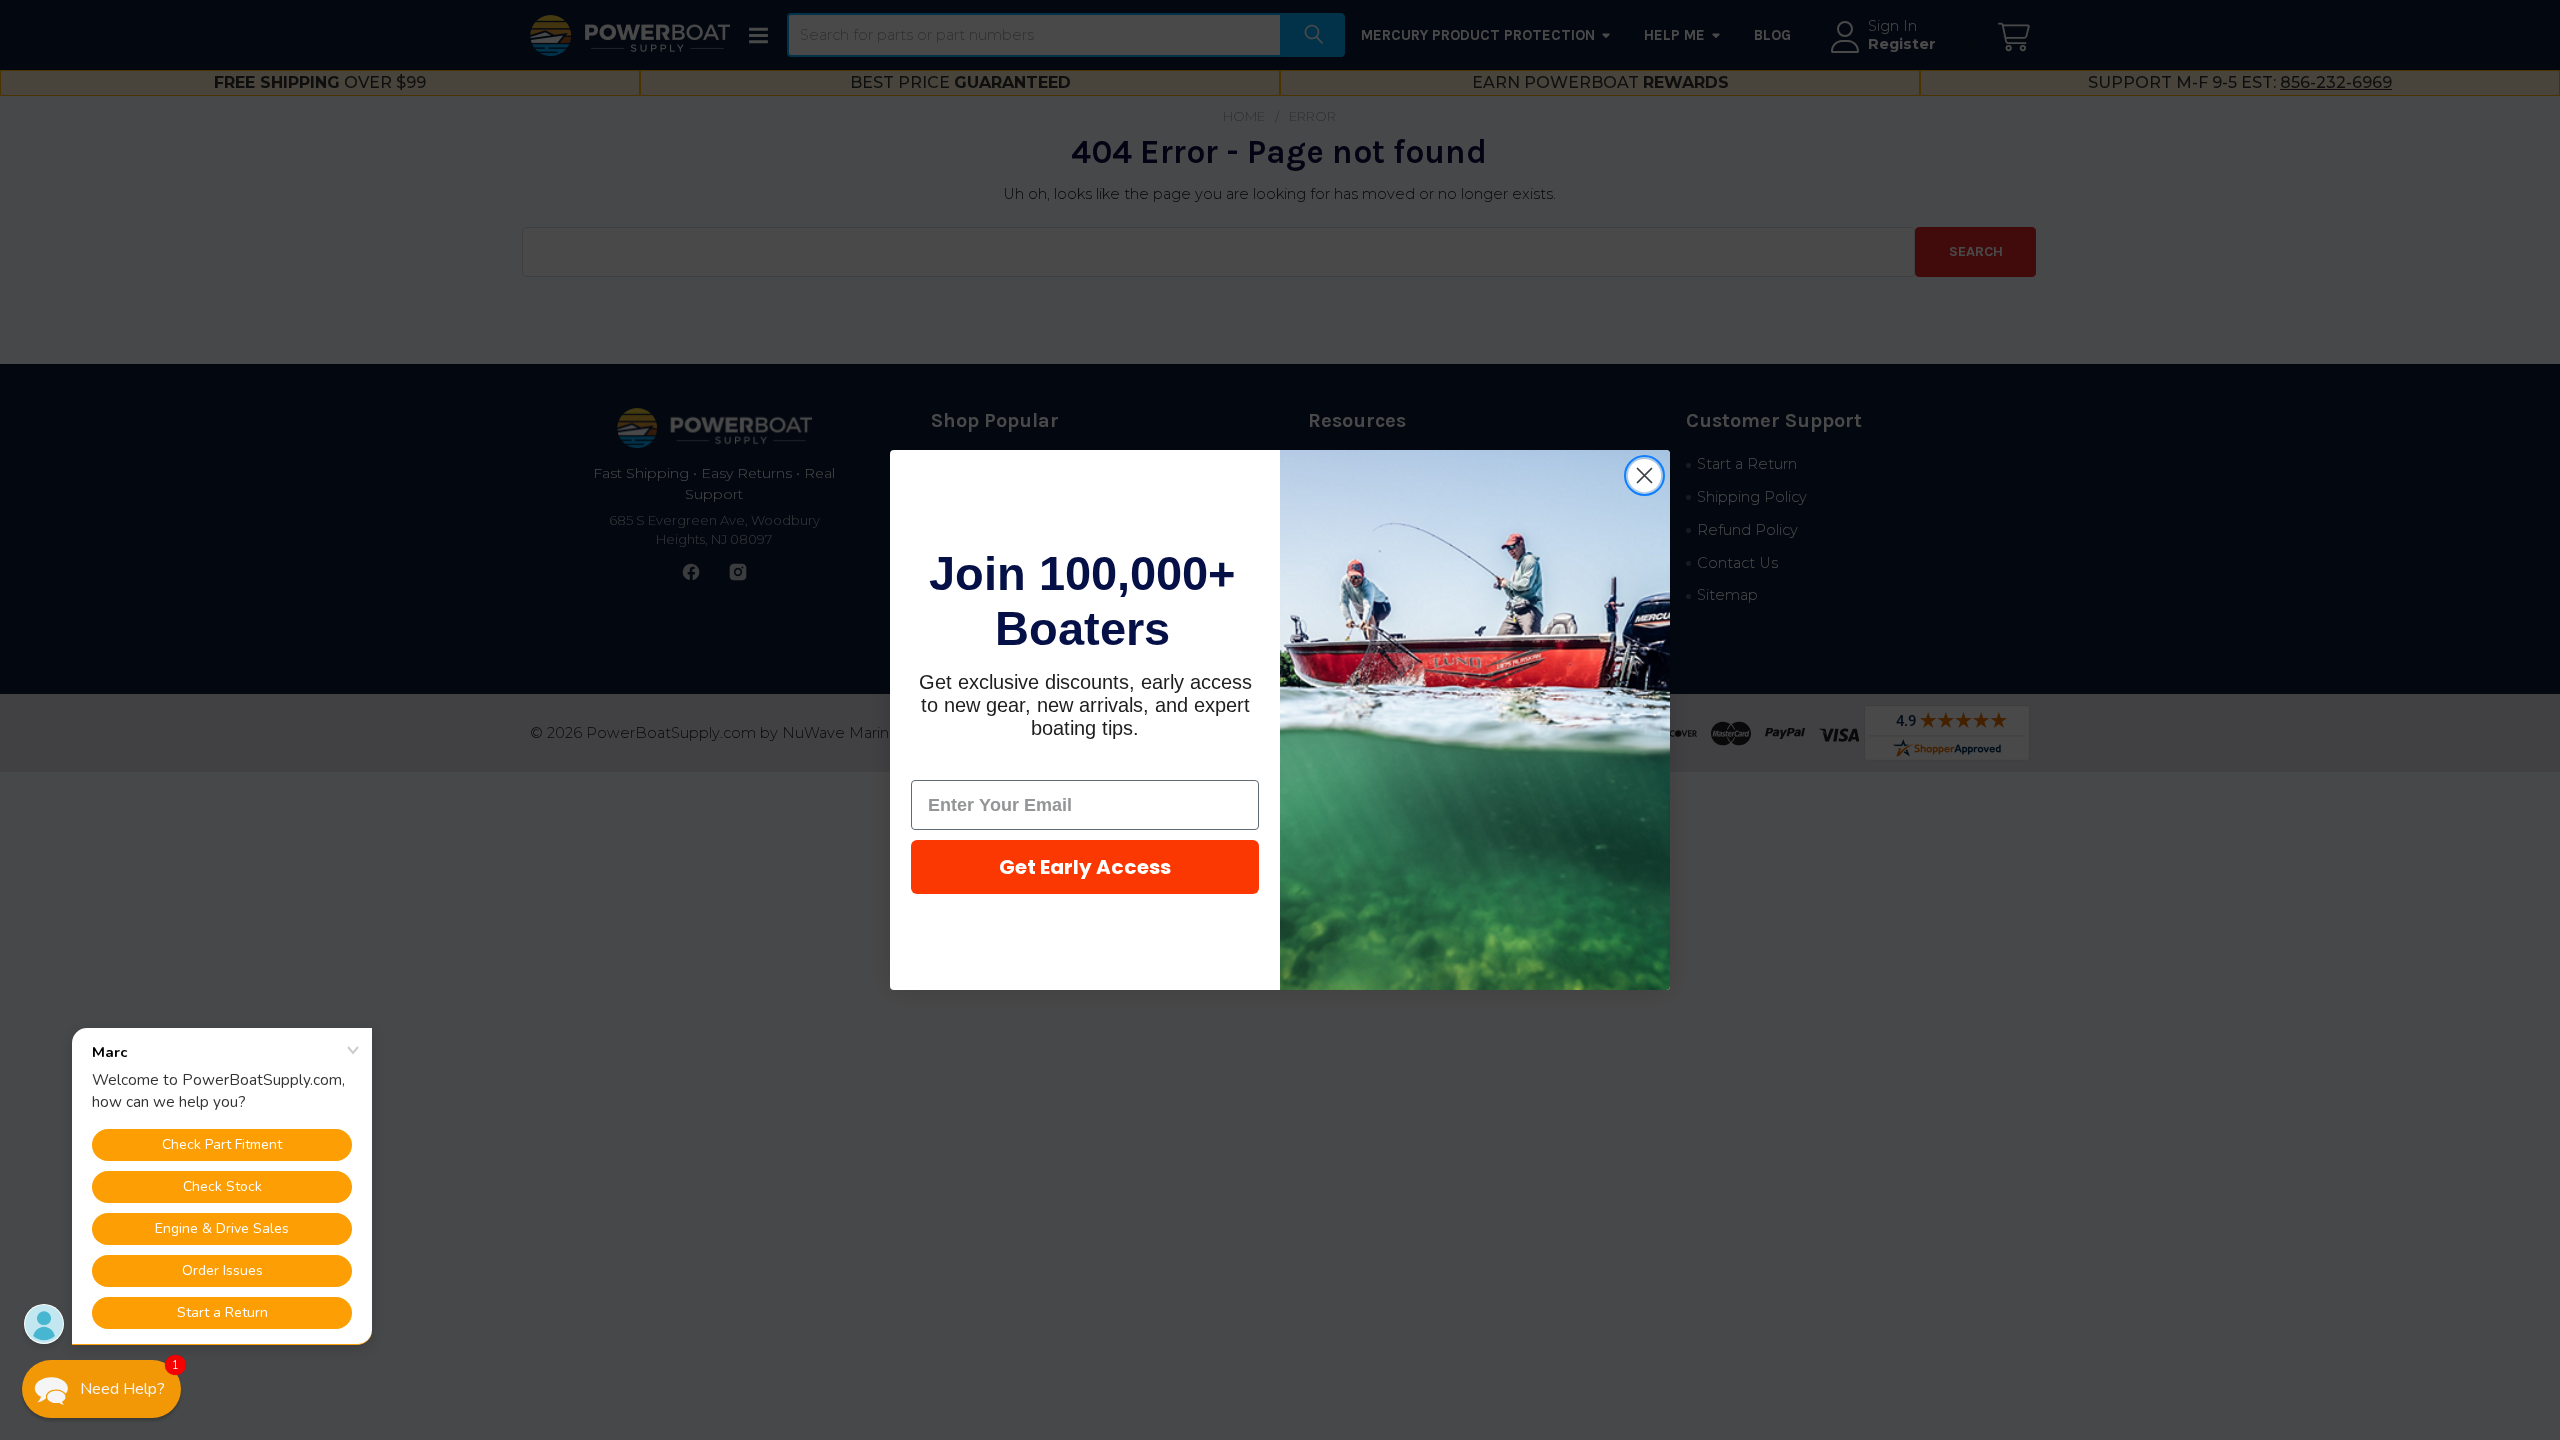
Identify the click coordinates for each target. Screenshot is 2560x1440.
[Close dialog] (1644, 475)
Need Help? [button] (122, 1389)
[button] (101, 1389)
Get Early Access (1085, 867)
